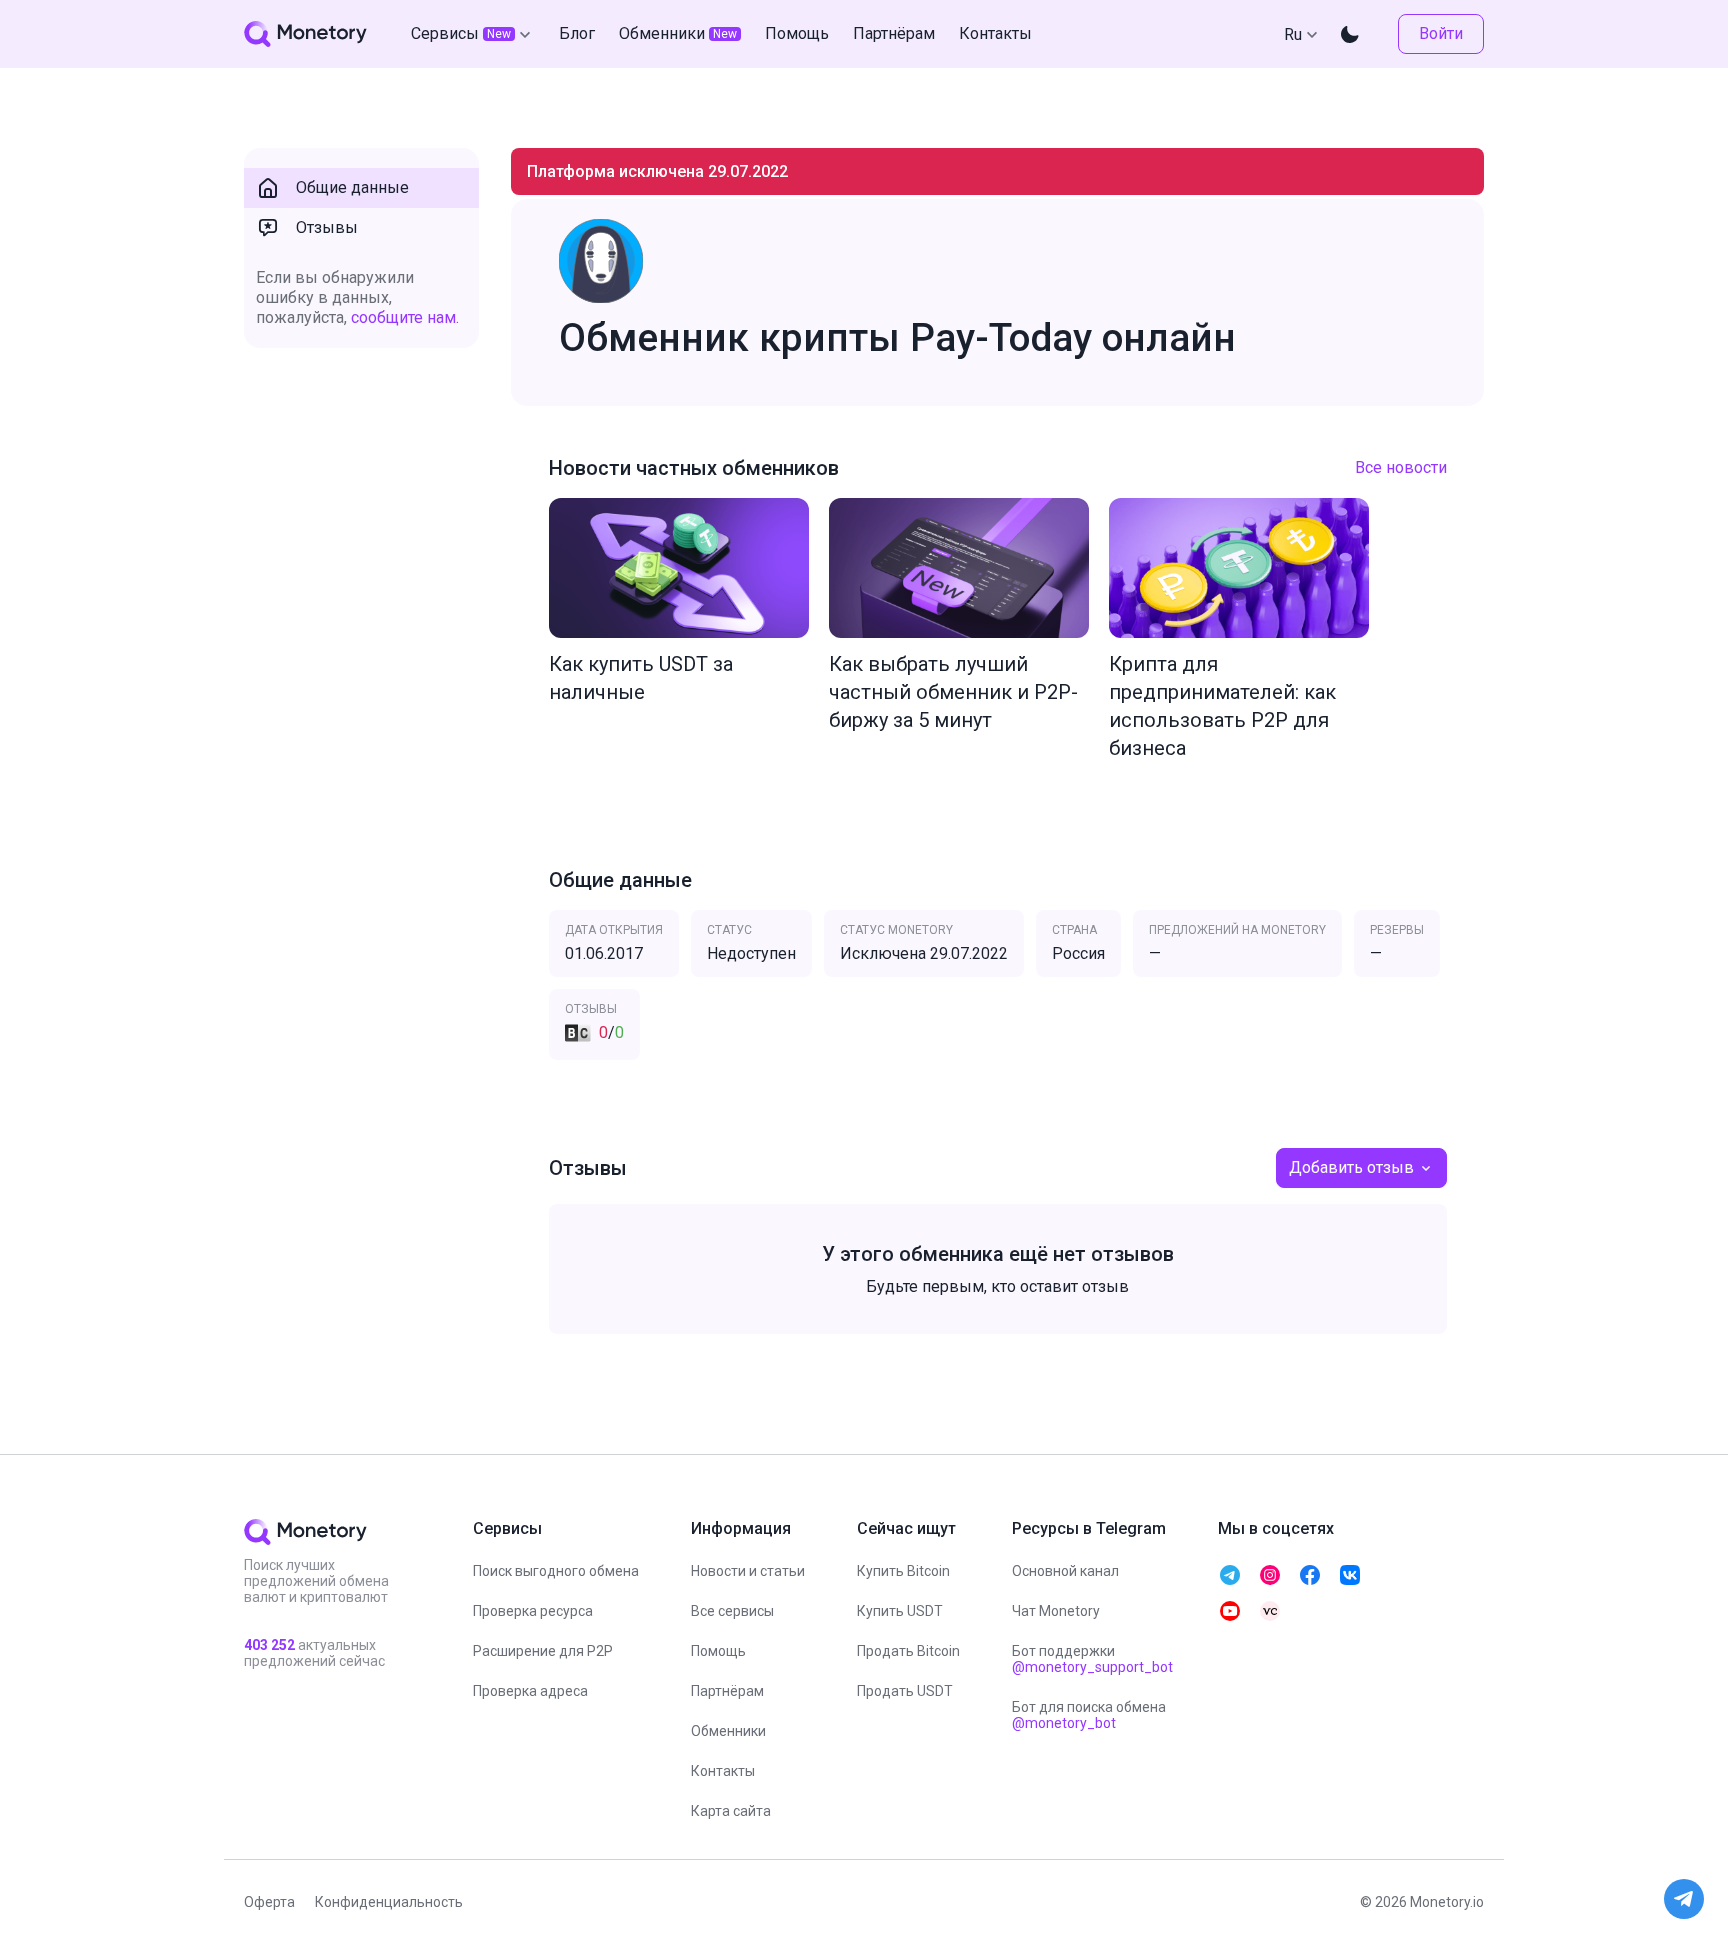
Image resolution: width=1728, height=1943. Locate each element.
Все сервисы (732, 1611)
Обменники (728, 1731)
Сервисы (461, 33)
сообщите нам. (405, 317)
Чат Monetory (1056, 1611)
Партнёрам (727, 1691)
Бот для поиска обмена (1089, 1715)
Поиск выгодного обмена (556, 1571)
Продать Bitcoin (908, 1651)
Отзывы (327, 227)
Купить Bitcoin (903, 1571)
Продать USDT (905, 1691)
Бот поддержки (1092, 1659)
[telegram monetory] (1230, 1575)
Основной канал (1065, 1571)
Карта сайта (731, 1811)
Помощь (718, 1651)
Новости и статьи (748, 1571)
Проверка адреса (530, 1691)
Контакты (723, 1771)
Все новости (1401, 467)
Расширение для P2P (543, 1651)
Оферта (269, 1902)
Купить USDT (900, 1611)
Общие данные (352, 187)
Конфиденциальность (389, 1902)
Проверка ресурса (533, 1611)
